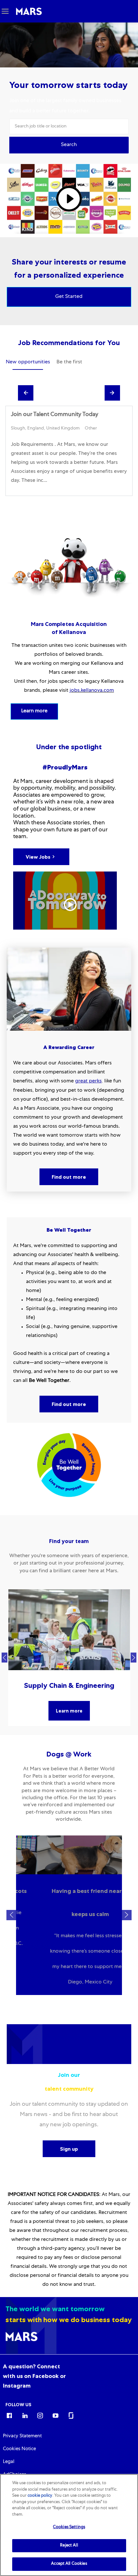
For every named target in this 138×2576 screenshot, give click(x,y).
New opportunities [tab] (28, 362)
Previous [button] (4, 1658)
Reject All (69, 2546)
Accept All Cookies (69, 2564)
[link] (34, 2376)
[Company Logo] (29, 12)
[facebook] (9, 2415)
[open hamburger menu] (5, 11)
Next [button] (134, 1658)
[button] (69, 145)
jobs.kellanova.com (92, 691)
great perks (88, 1081)
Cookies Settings (69, 2527)
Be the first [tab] (69, 362)
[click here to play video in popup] (69, 199)
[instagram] (40, 2415)
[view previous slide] (26, 393)
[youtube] (56, 2415)
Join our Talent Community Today (55, 415)
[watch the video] (65, 901)
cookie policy (40, 2496)
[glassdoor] (71, 2415)
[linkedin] (25, 2415)
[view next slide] (112, 393)
